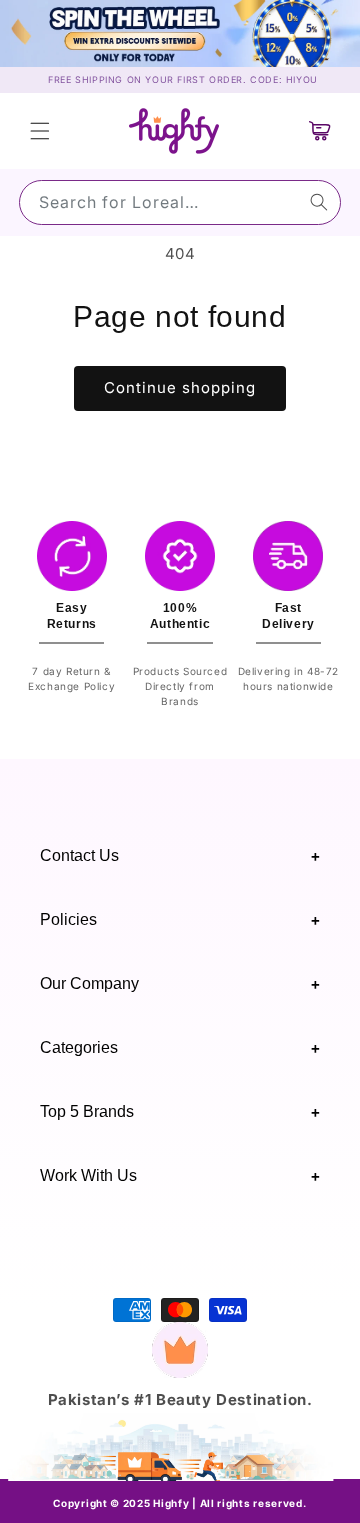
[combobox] (180, 202)
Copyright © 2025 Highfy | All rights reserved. (179, 1503)
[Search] (319, 202)
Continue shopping (180, 387)
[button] (40, 131)
